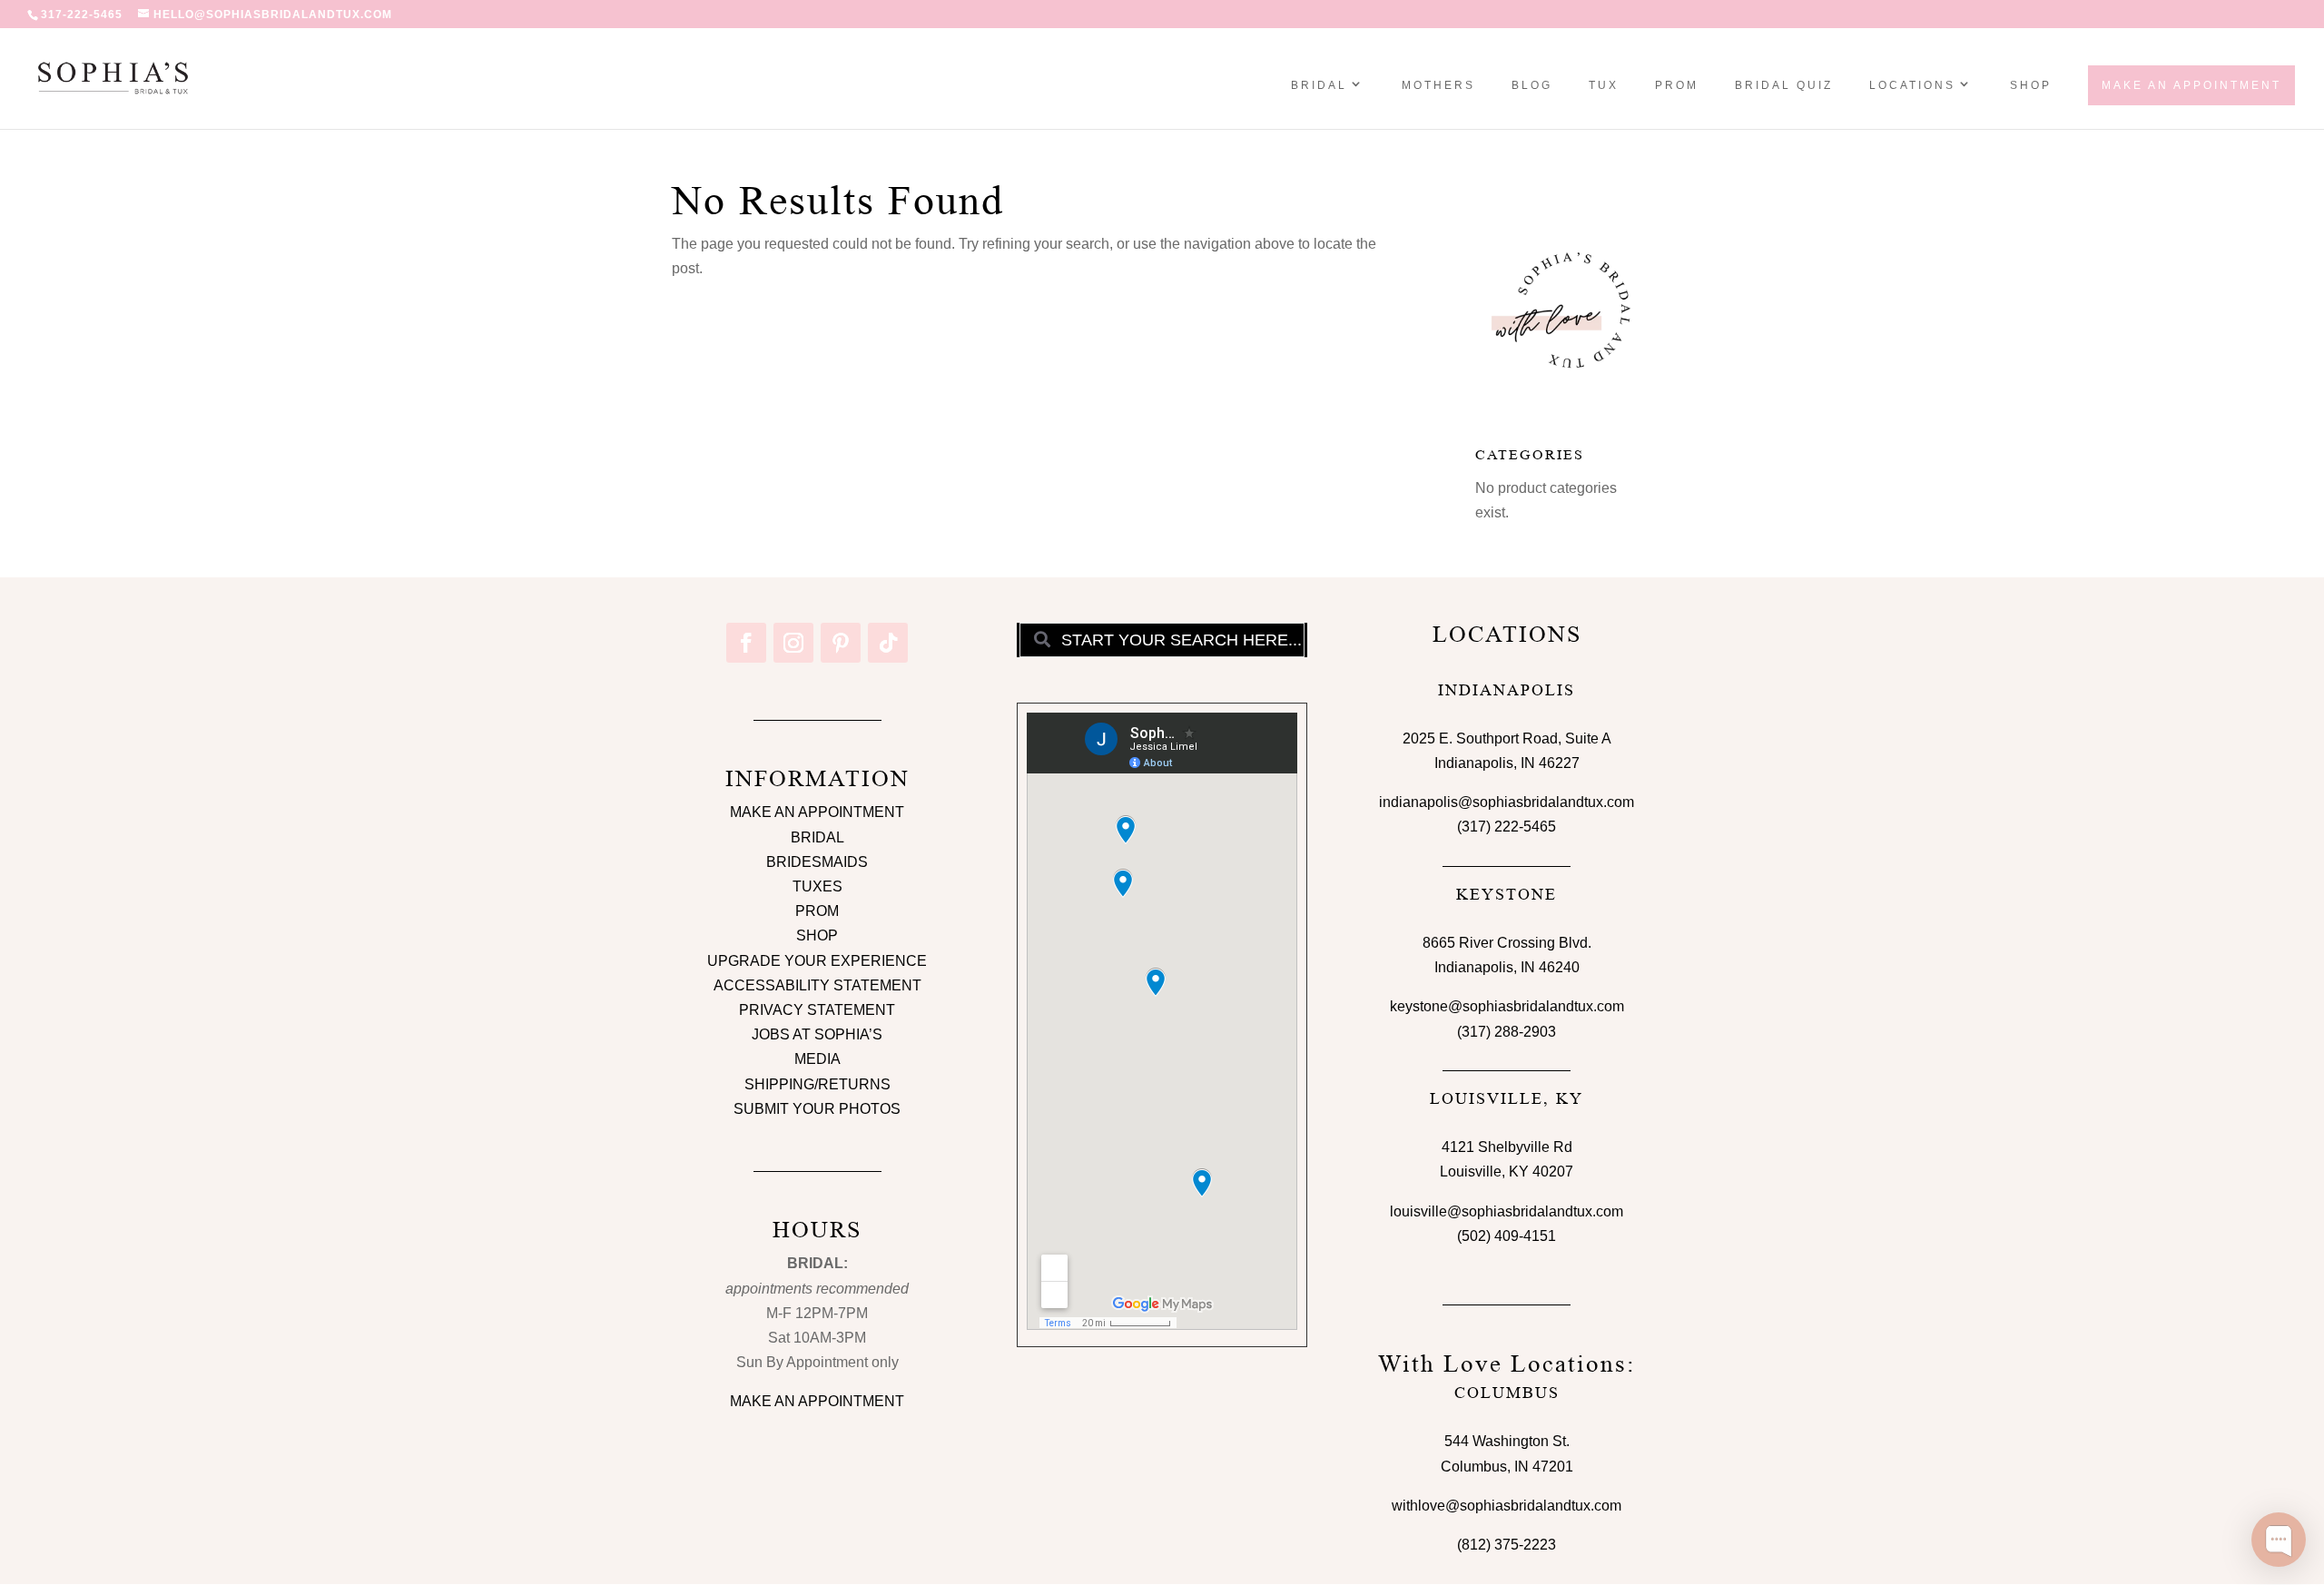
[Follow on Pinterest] (841, 643)
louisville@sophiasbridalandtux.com (1507, 1211)
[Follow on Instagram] (793, 643)
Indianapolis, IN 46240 (1507, 967)
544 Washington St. (1507, 1441)
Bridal (1319, 85)
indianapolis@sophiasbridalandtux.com (1507, 802)
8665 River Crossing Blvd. (1507, 943)
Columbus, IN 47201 (1507, 1467)
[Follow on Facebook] (746, 643)
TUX (1604, 85)
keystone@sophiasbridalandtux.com (1507, 1006)
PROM (1677, 85)
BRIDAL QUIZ (1784, 85)
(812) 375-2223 (1507, 1545)
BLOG (1532, 85)
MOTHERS (1438, 85)
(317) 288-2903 (1507, 1032)
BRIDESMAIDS (817, 862)
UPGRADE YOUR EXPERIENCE (817, 961)
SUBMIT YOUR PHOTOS (817, 1109)
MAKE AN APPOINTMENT (817, 812)
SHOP (2031, 85)
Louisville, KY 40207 (1507, 1172)
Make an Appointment (2191, 85)
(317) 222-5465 (1507, 827)
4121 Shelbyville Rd (1507, 1147)
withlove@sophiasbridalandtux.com (1507, 1506)
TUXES (817, 886)
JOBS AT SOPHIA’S (817, 1034)
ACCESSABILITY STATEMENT (817, 985)
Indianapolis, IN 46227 (1507, 763)
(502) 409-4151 (1507, 1236)
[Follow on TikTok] (888, 643)
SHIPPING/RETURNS (817, 1084)
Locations (1912, 85)
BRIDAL (817, 837)
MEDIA (817, 1059)
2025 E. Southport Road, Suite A (1507, 738)
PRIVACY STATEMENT (817, 1010)
